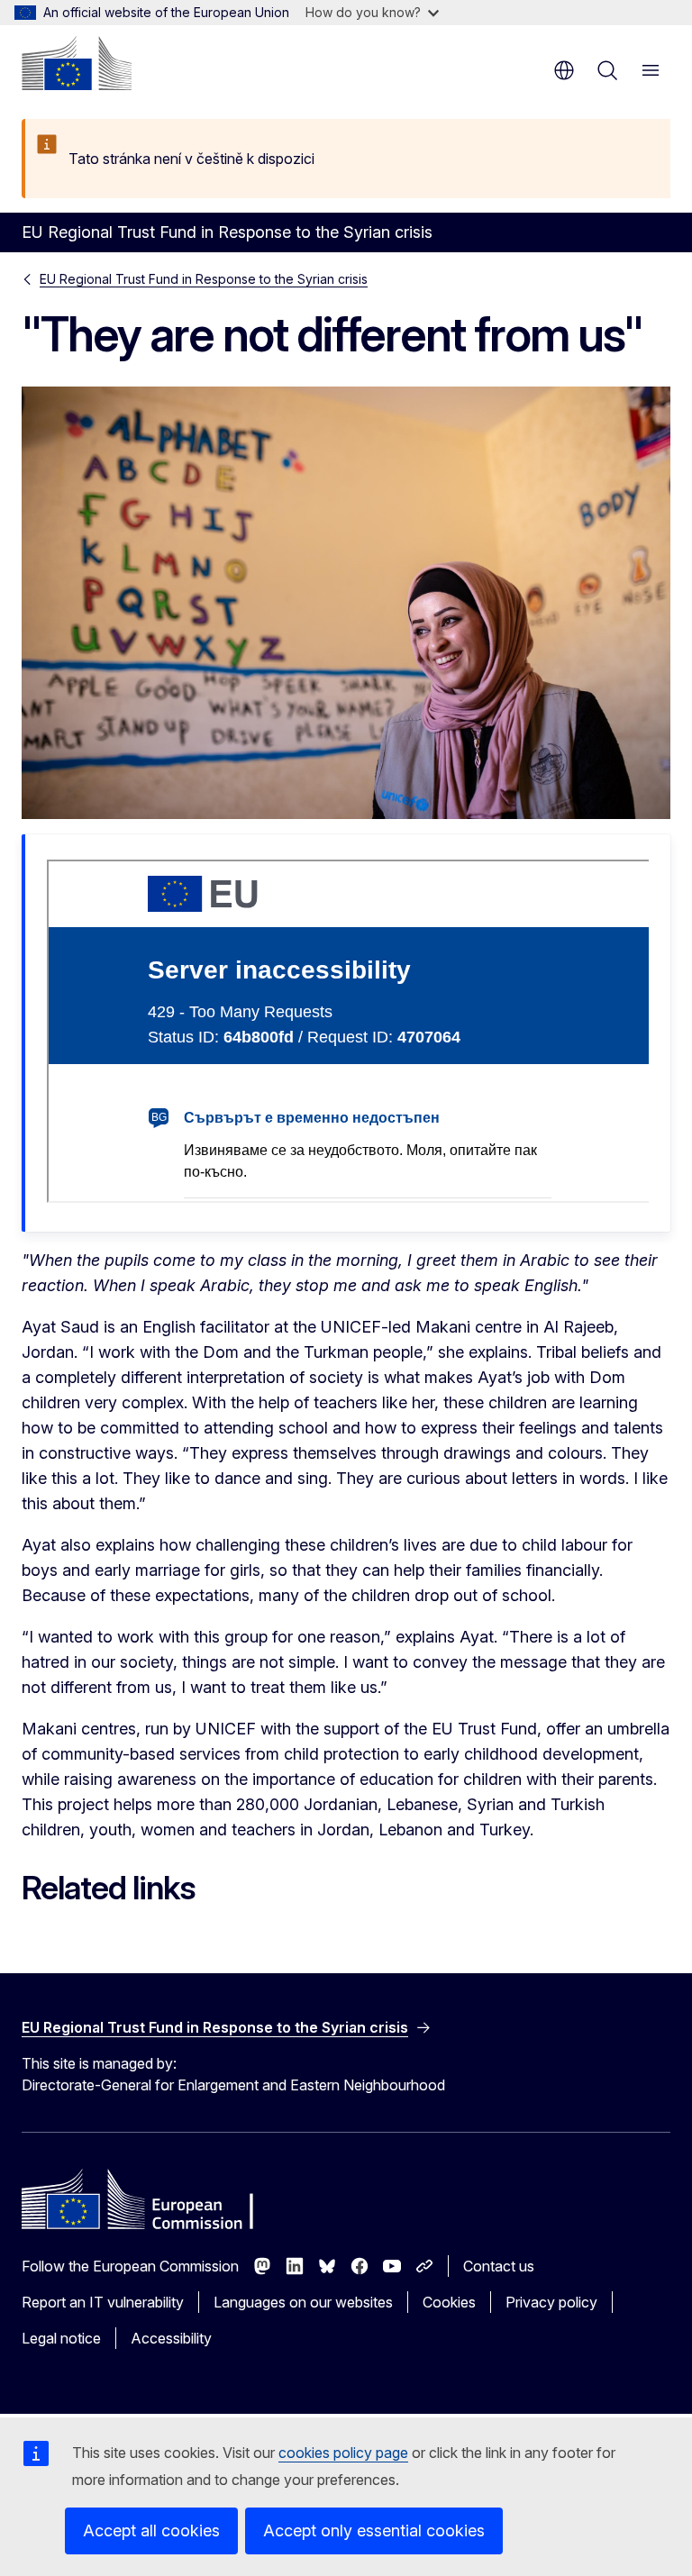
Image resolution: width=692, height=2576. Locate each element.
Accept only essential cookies (374, 2530)
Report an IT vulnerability (103, 2302)
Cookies (449, 2302)
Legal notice (61, 2338)
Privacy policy (551, 2302)
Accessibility (171, 2338)
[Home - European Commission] (77, 63)
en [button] (564, 70)
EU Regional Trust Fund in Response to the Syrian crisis (204, 279)
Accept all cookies (151, 2530)
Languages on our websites (303, 2302)
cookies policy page (343, 2453)
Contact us (499, 2266)
